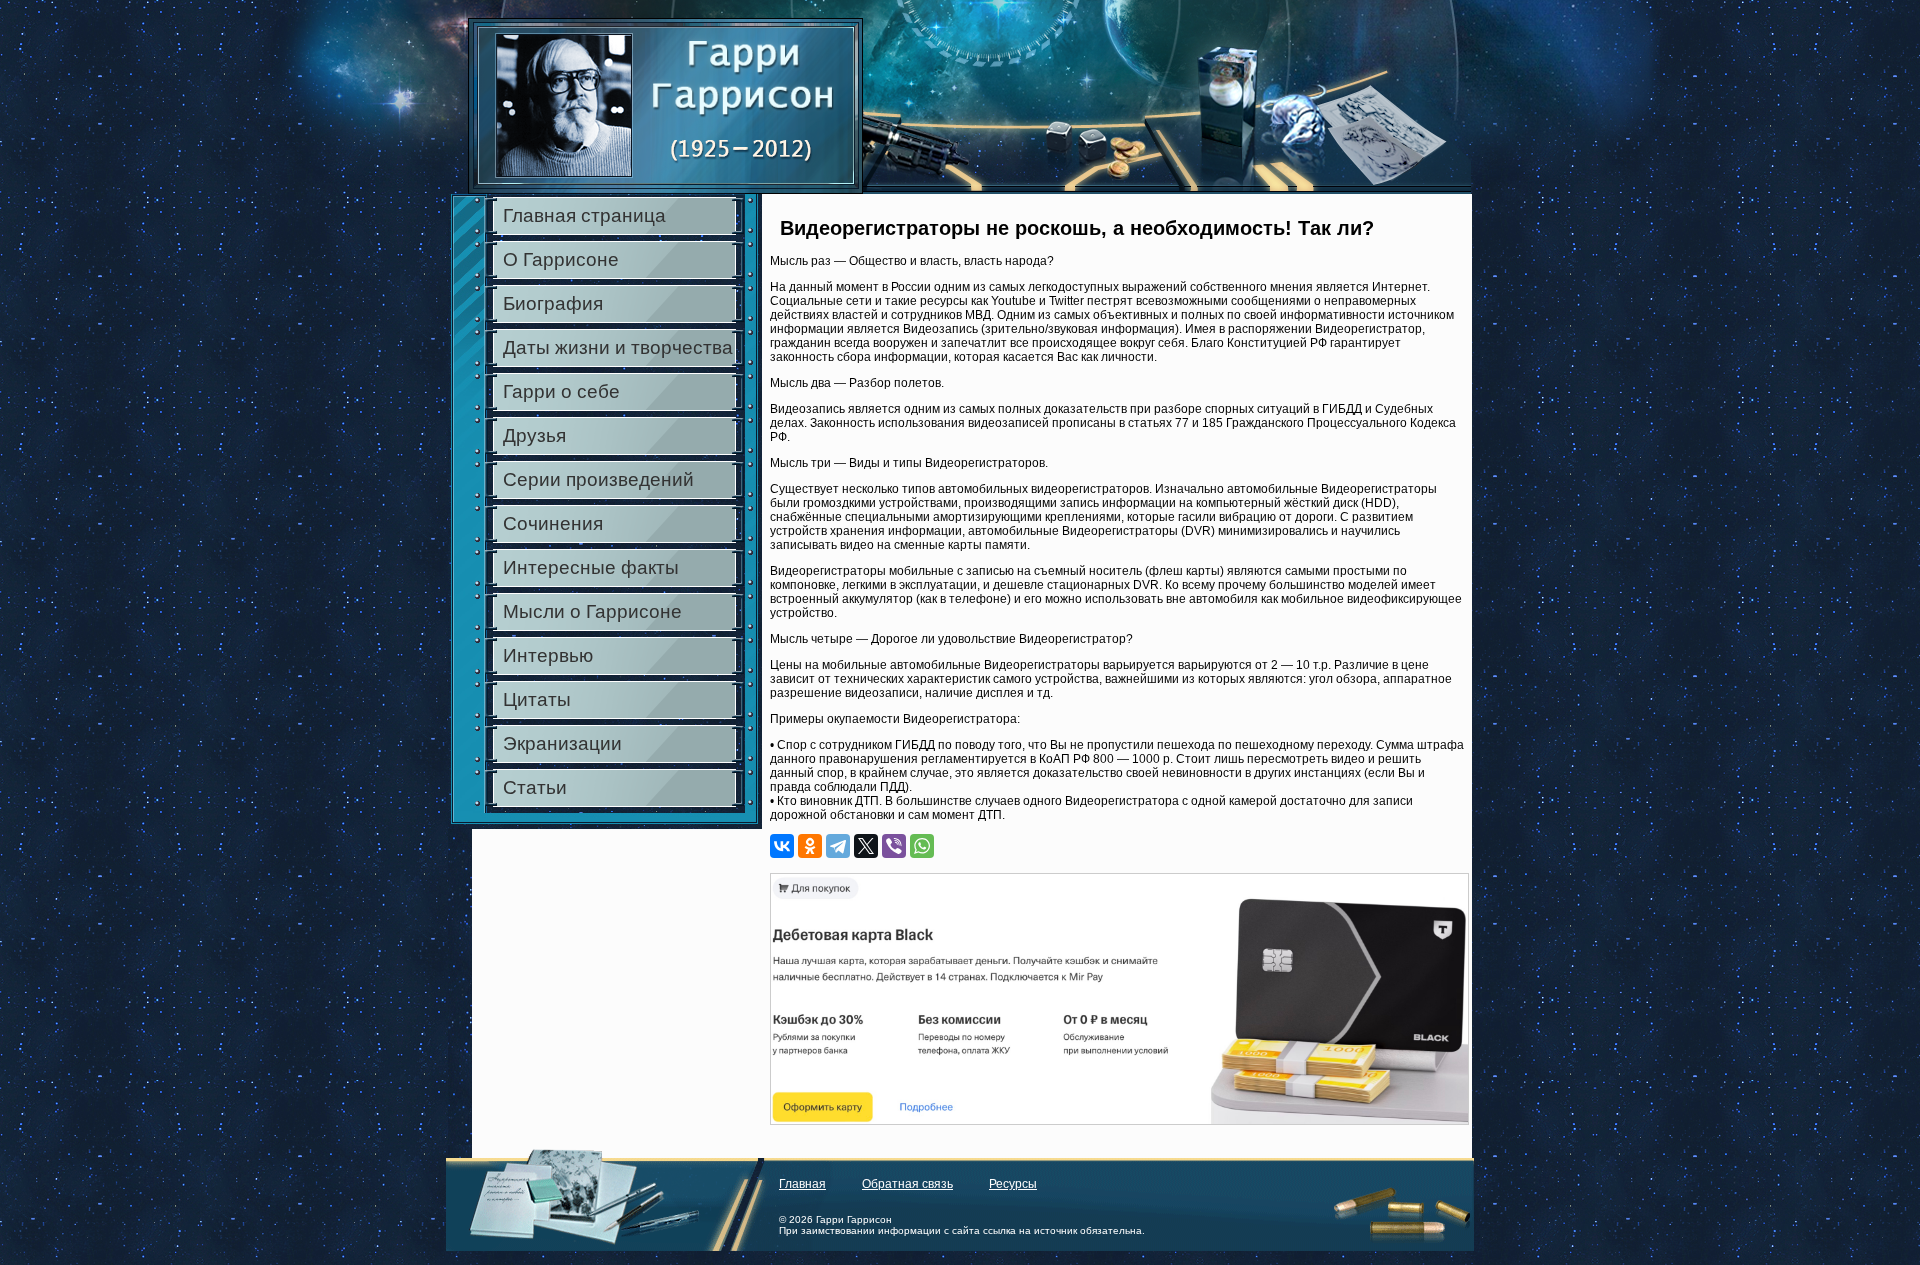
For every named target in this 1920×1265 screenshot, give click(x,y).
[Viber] (894, 846)
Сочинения (553, 523)
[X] (866, 846)
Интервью (548, 655)
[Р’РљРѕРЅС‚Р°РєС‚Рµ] (782, 846)
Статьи (535, 787)
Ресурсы (1013, 1184)
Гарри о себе (561, 391)
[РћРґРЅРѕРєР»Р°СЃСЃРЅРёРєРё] (810, 846)
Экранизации (562, 743)
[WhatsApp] (922, 846)
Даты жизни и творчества (618, 347)
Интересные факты (591, 567)
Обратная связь (907, 1184)
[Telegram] (838, 846)
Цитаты (537, 699)
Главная (802, 1184)
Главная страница (584, 215)
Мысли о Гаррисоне (592, 611)
